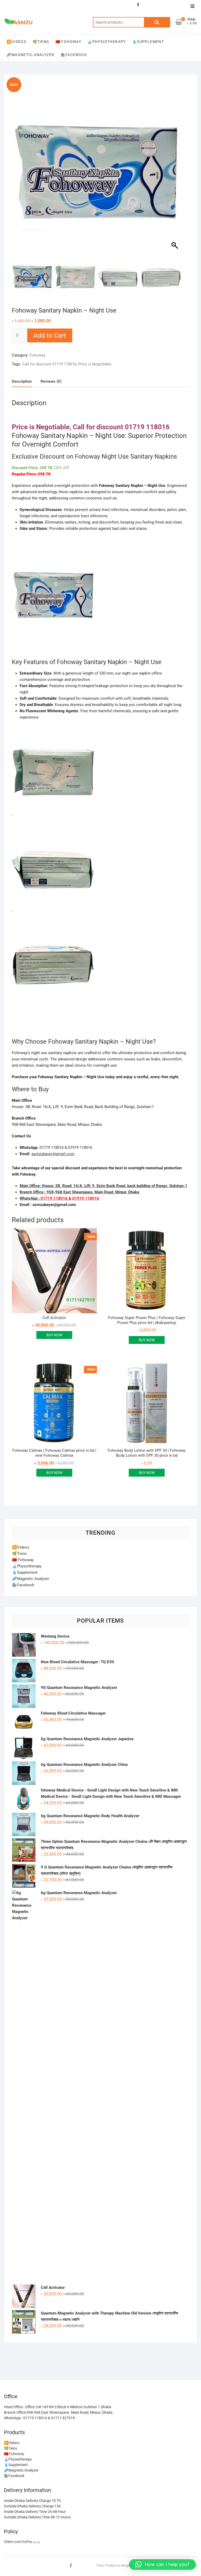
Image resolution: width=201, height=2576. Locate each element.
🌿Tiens (41, 42)
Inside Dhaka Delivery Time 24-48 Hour (35, 2512)
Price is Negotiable (95, 364)
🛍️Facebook (74, 55)
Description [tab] (22, 381)
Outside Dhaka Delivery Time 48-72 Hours (37, 2517)
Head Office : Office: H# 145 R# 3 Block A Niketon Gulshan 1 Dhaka (58, 2407)
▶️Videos (16, 42)
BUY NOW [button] (54, 1335)
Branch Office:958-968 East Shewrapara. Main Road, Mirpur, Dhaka (58, 2412)
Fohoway (37, 355)
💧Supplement (148, 42)
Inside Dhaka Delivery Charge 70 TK (32, 2501)
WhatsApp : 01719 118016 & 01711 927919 (39, 2418)
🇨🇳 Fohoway (68, 42)
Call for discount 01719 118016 (49, 364)
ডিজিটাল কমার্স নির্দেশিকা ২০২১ (22, 2542)
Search (157, 22)
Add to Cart (50, 336)
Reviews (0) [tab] (51, 381)
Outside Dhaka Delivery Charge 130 (32, 2506)
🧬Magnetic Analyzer (30, 55)
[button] (175, 170)
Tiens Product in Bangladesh (117, 2565)
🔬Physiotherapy (107, 42)
